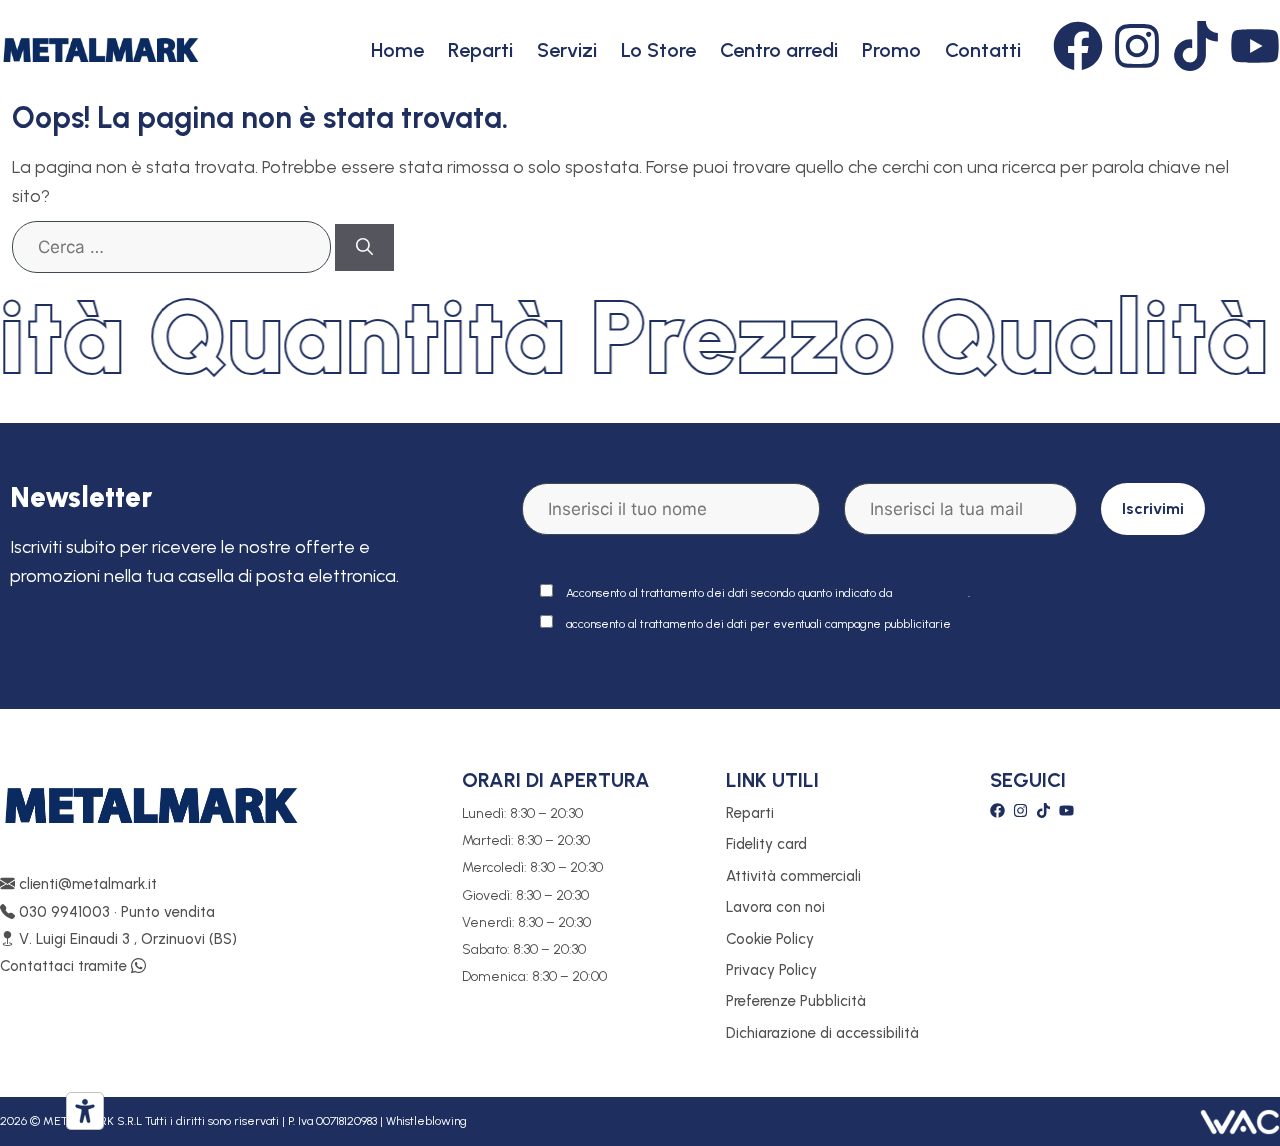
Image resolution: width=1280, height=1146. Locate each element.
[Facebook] (1078, 46)
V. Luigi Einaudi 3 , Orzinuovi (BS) (126, 939)
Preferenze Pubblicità (796, 1001)
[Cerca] (364, 248)
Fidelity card (766, 844)
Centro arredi (779, 50)
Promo (891, 50)
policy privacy (931, 593)
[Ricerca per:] (171, 247)
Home (397, 50)
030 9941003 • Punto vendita (115, 912)
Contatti (983, 50)
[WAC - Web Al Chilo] (1240, 1121)
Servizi (567, 50)
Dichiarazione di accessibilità (822, 1033)
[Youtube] (1255, 46)
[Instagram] (1137, 46)
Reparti (480, 50)
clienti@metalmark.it (86, 884)
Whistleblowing (426, 1121)
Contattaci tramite (65, 966)
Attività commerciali (793, 876)
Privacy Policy (771, 970)
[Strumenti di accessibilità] (85, 1111)
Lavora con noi (775, 907)
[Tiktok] (1196, 46)
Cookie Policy (770, 939)
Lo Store (658, 50)
